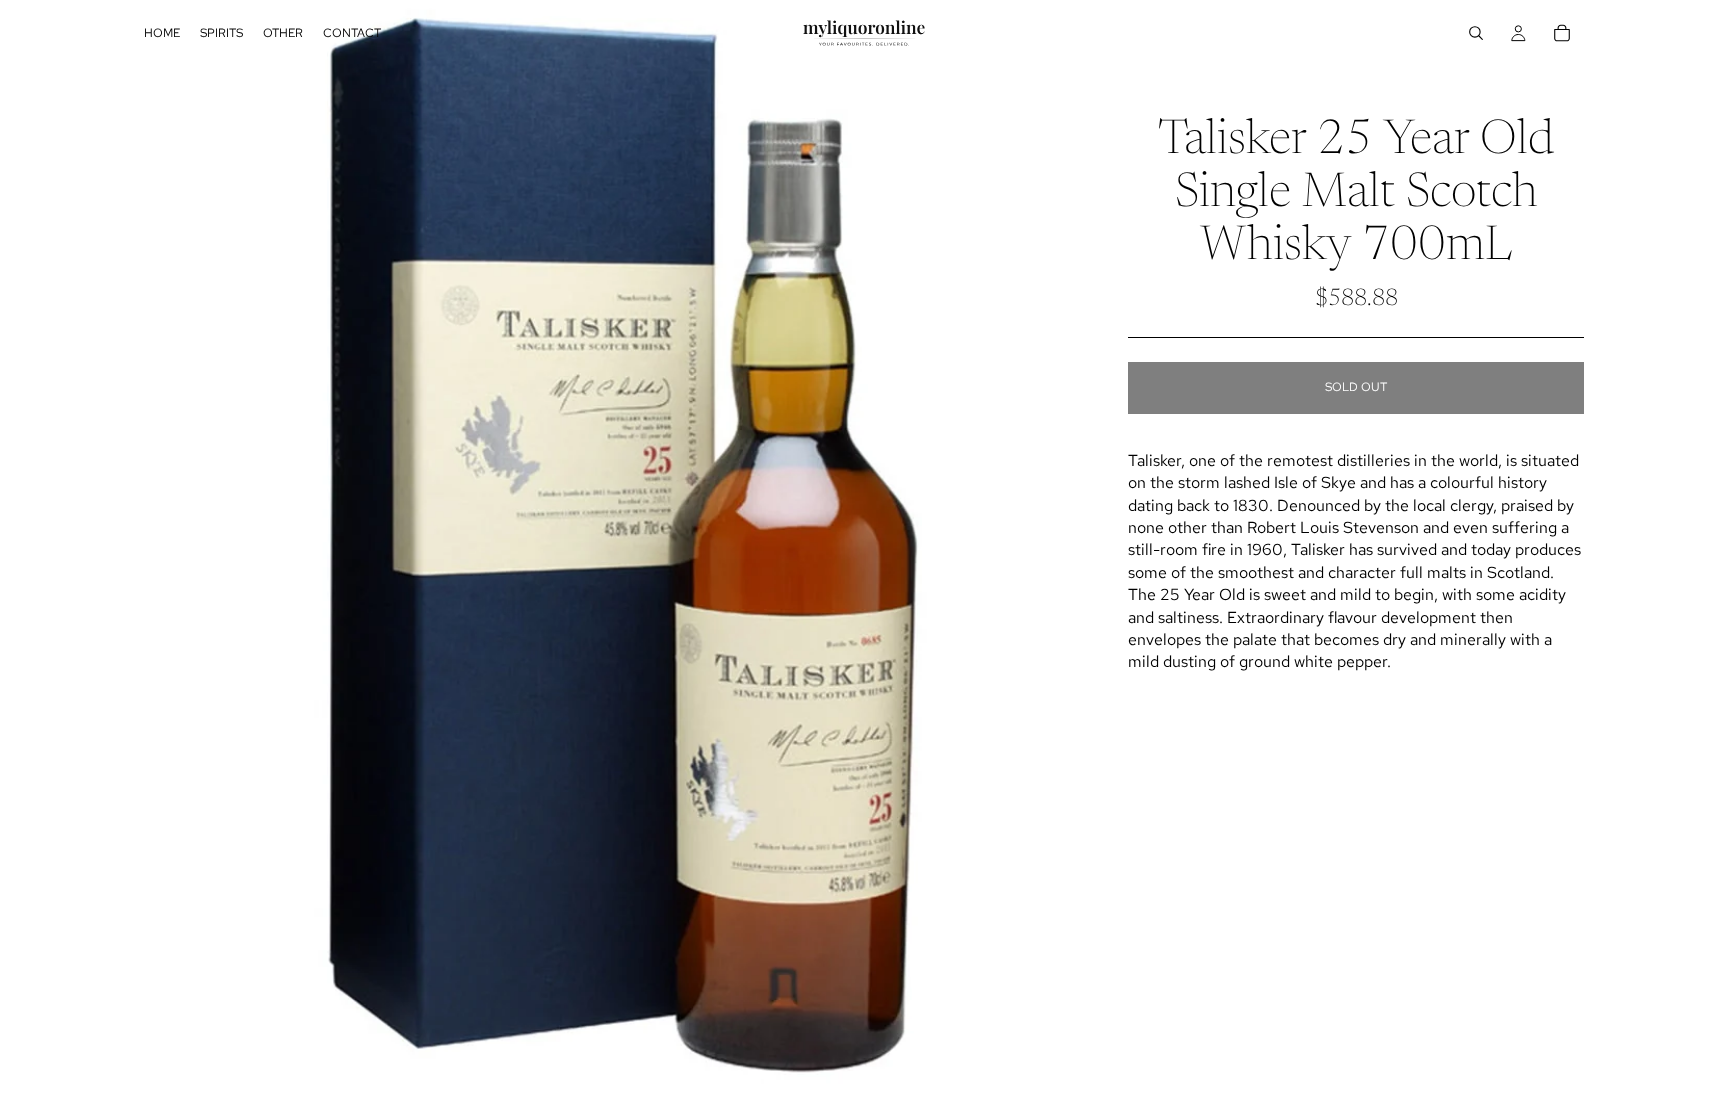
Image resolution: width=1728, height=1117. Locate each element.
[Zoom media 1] (612, 558)
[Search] (1476, 33)
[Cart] (1562, 33)
